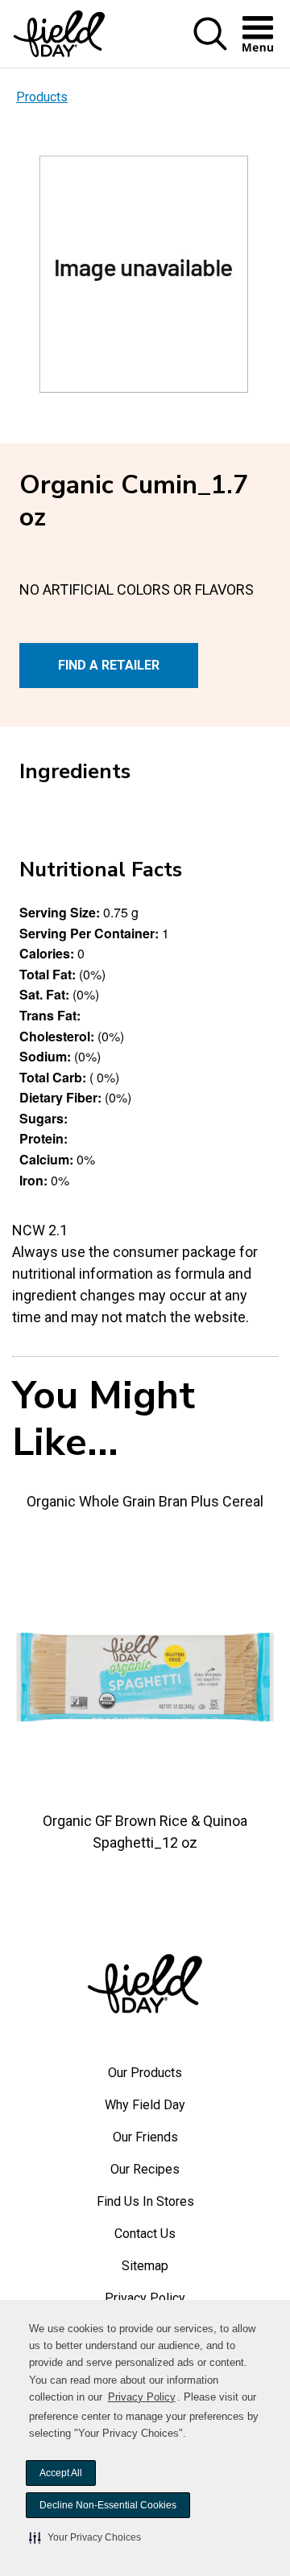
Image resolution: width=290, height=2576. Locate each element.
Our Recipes (145, 2169)
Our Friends (145, 2137)
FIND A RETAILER (109, 665)
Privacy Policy (142, 2397)
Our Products (145, 2073)
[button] (85, 2537)
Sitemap (145, 2266)
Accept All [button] (61, 2473)
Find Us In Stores (145, 2201)
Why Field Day (145, 2105)
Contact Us (145, 2234)
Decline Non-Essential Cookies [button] (108, 2505)
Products (42, 97)
